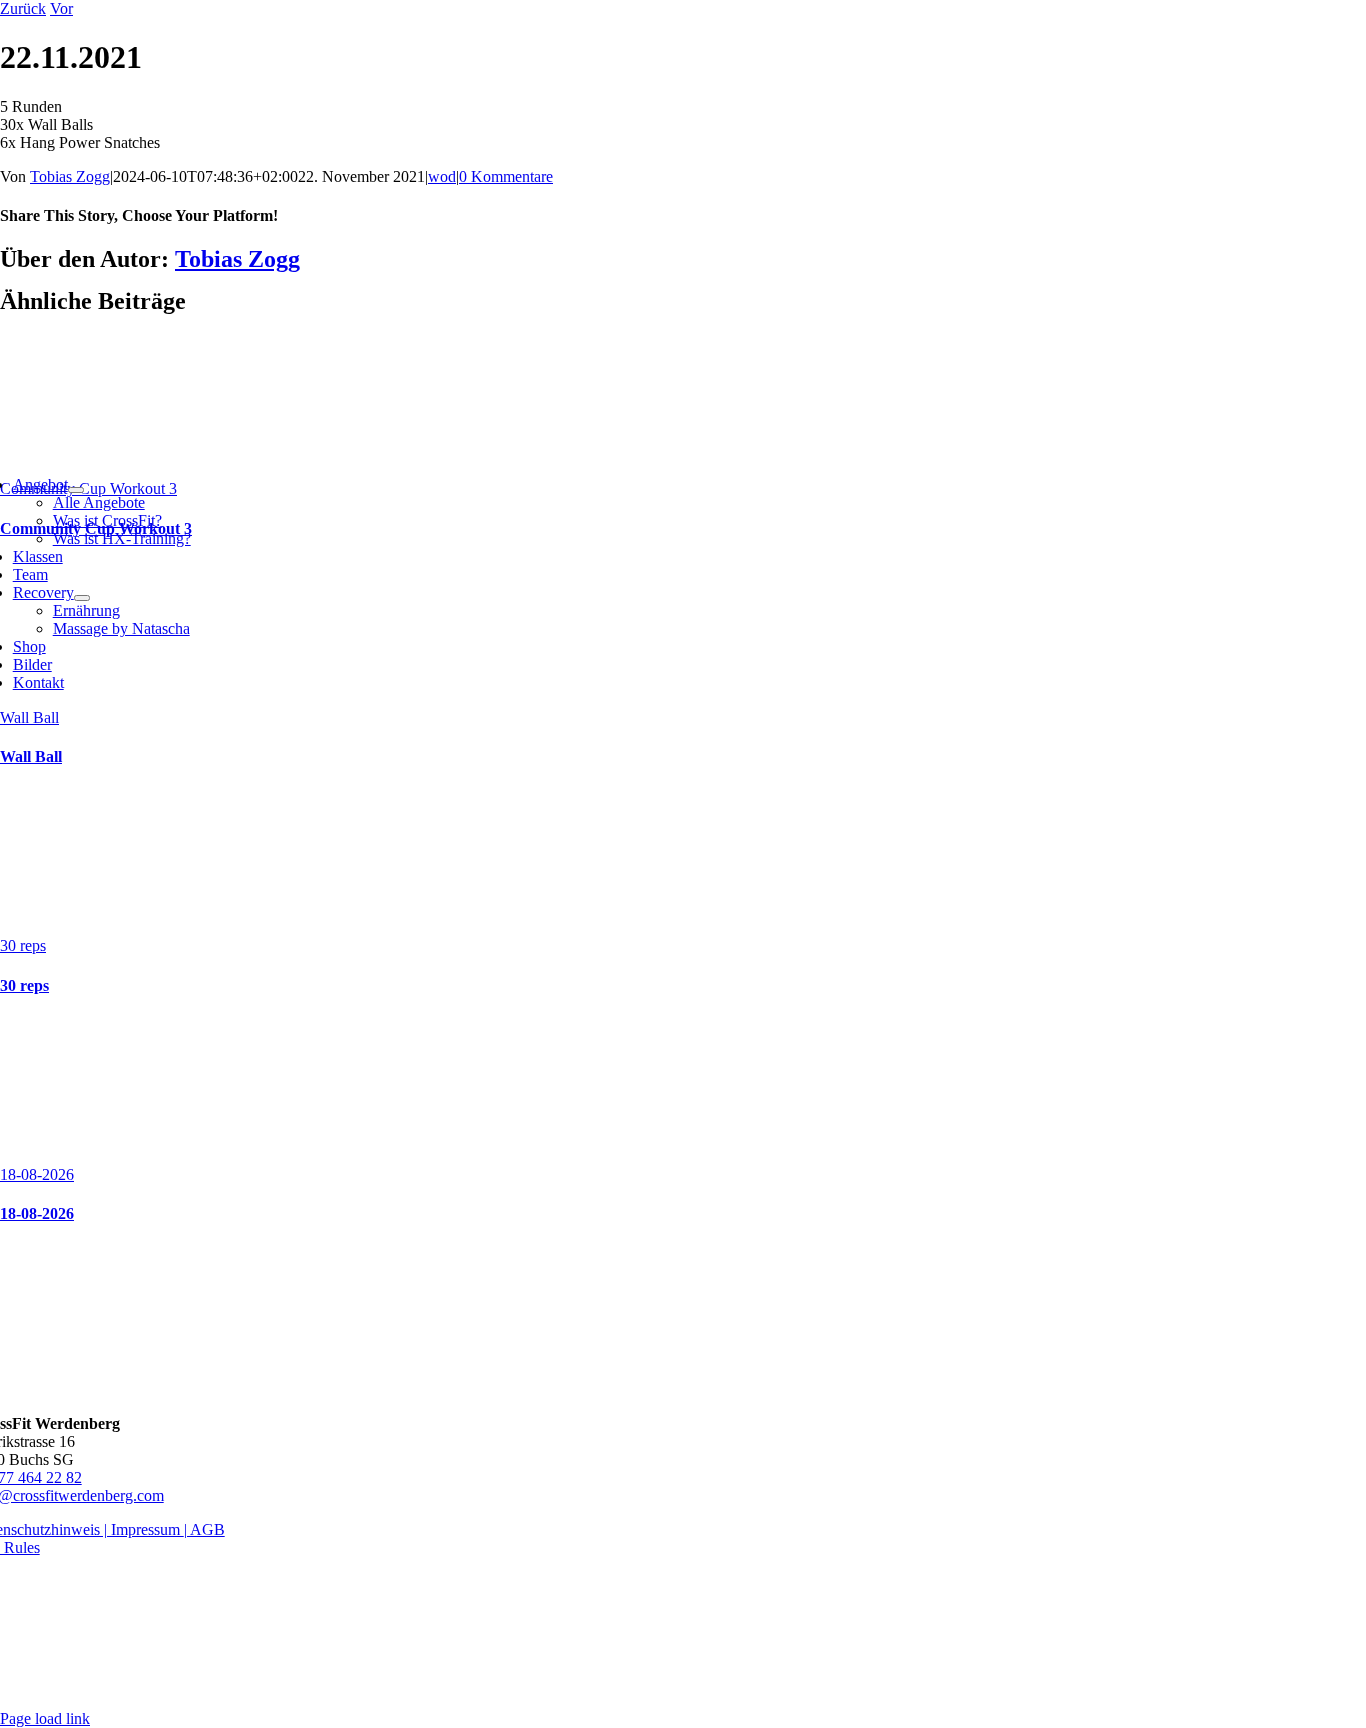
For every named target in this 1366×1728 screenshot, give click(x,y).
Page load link (45, 1718)
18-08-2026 (37, 1174)
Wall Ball (29, 717)
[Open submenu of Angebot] (76, 490)
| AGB (204, 1529)
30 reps (23, 945)
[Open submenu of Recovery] (82, 598)
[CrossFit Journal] (683, 1389)
